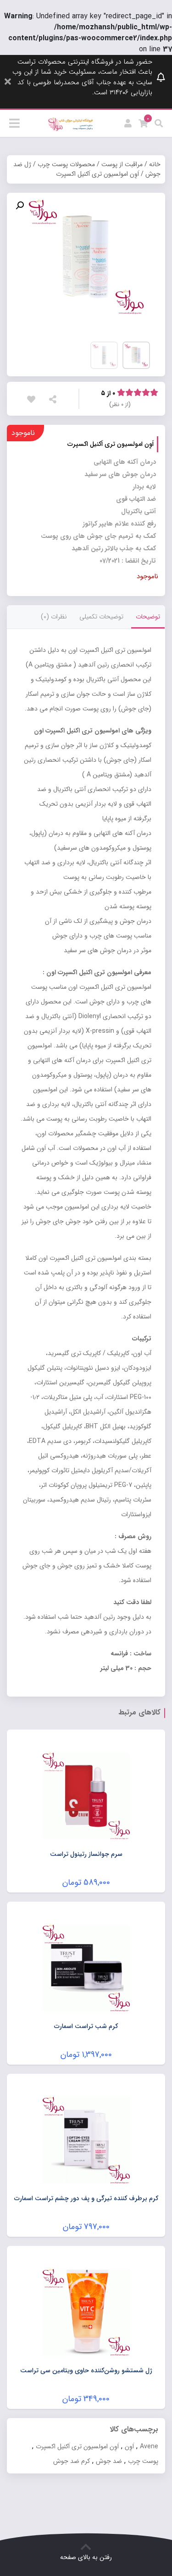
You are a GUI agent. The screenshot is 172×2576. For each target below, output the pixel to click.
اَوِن (129, 2446)
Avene (149, 2446)
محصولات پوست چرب (66, 164)
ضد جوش (109, 2461)
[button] (20, 206)
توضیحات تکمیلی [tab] (101, 617)
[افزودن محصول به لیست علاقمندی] (33, 399)
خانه (155, 164)
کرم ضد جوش (72, 2461)
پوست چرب (143, 2461)
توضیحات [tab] (148, 617)
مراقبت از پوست (122, 164)
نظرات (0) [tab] (54, 617)
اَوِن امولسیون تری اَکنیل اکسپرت (77, 2446)
